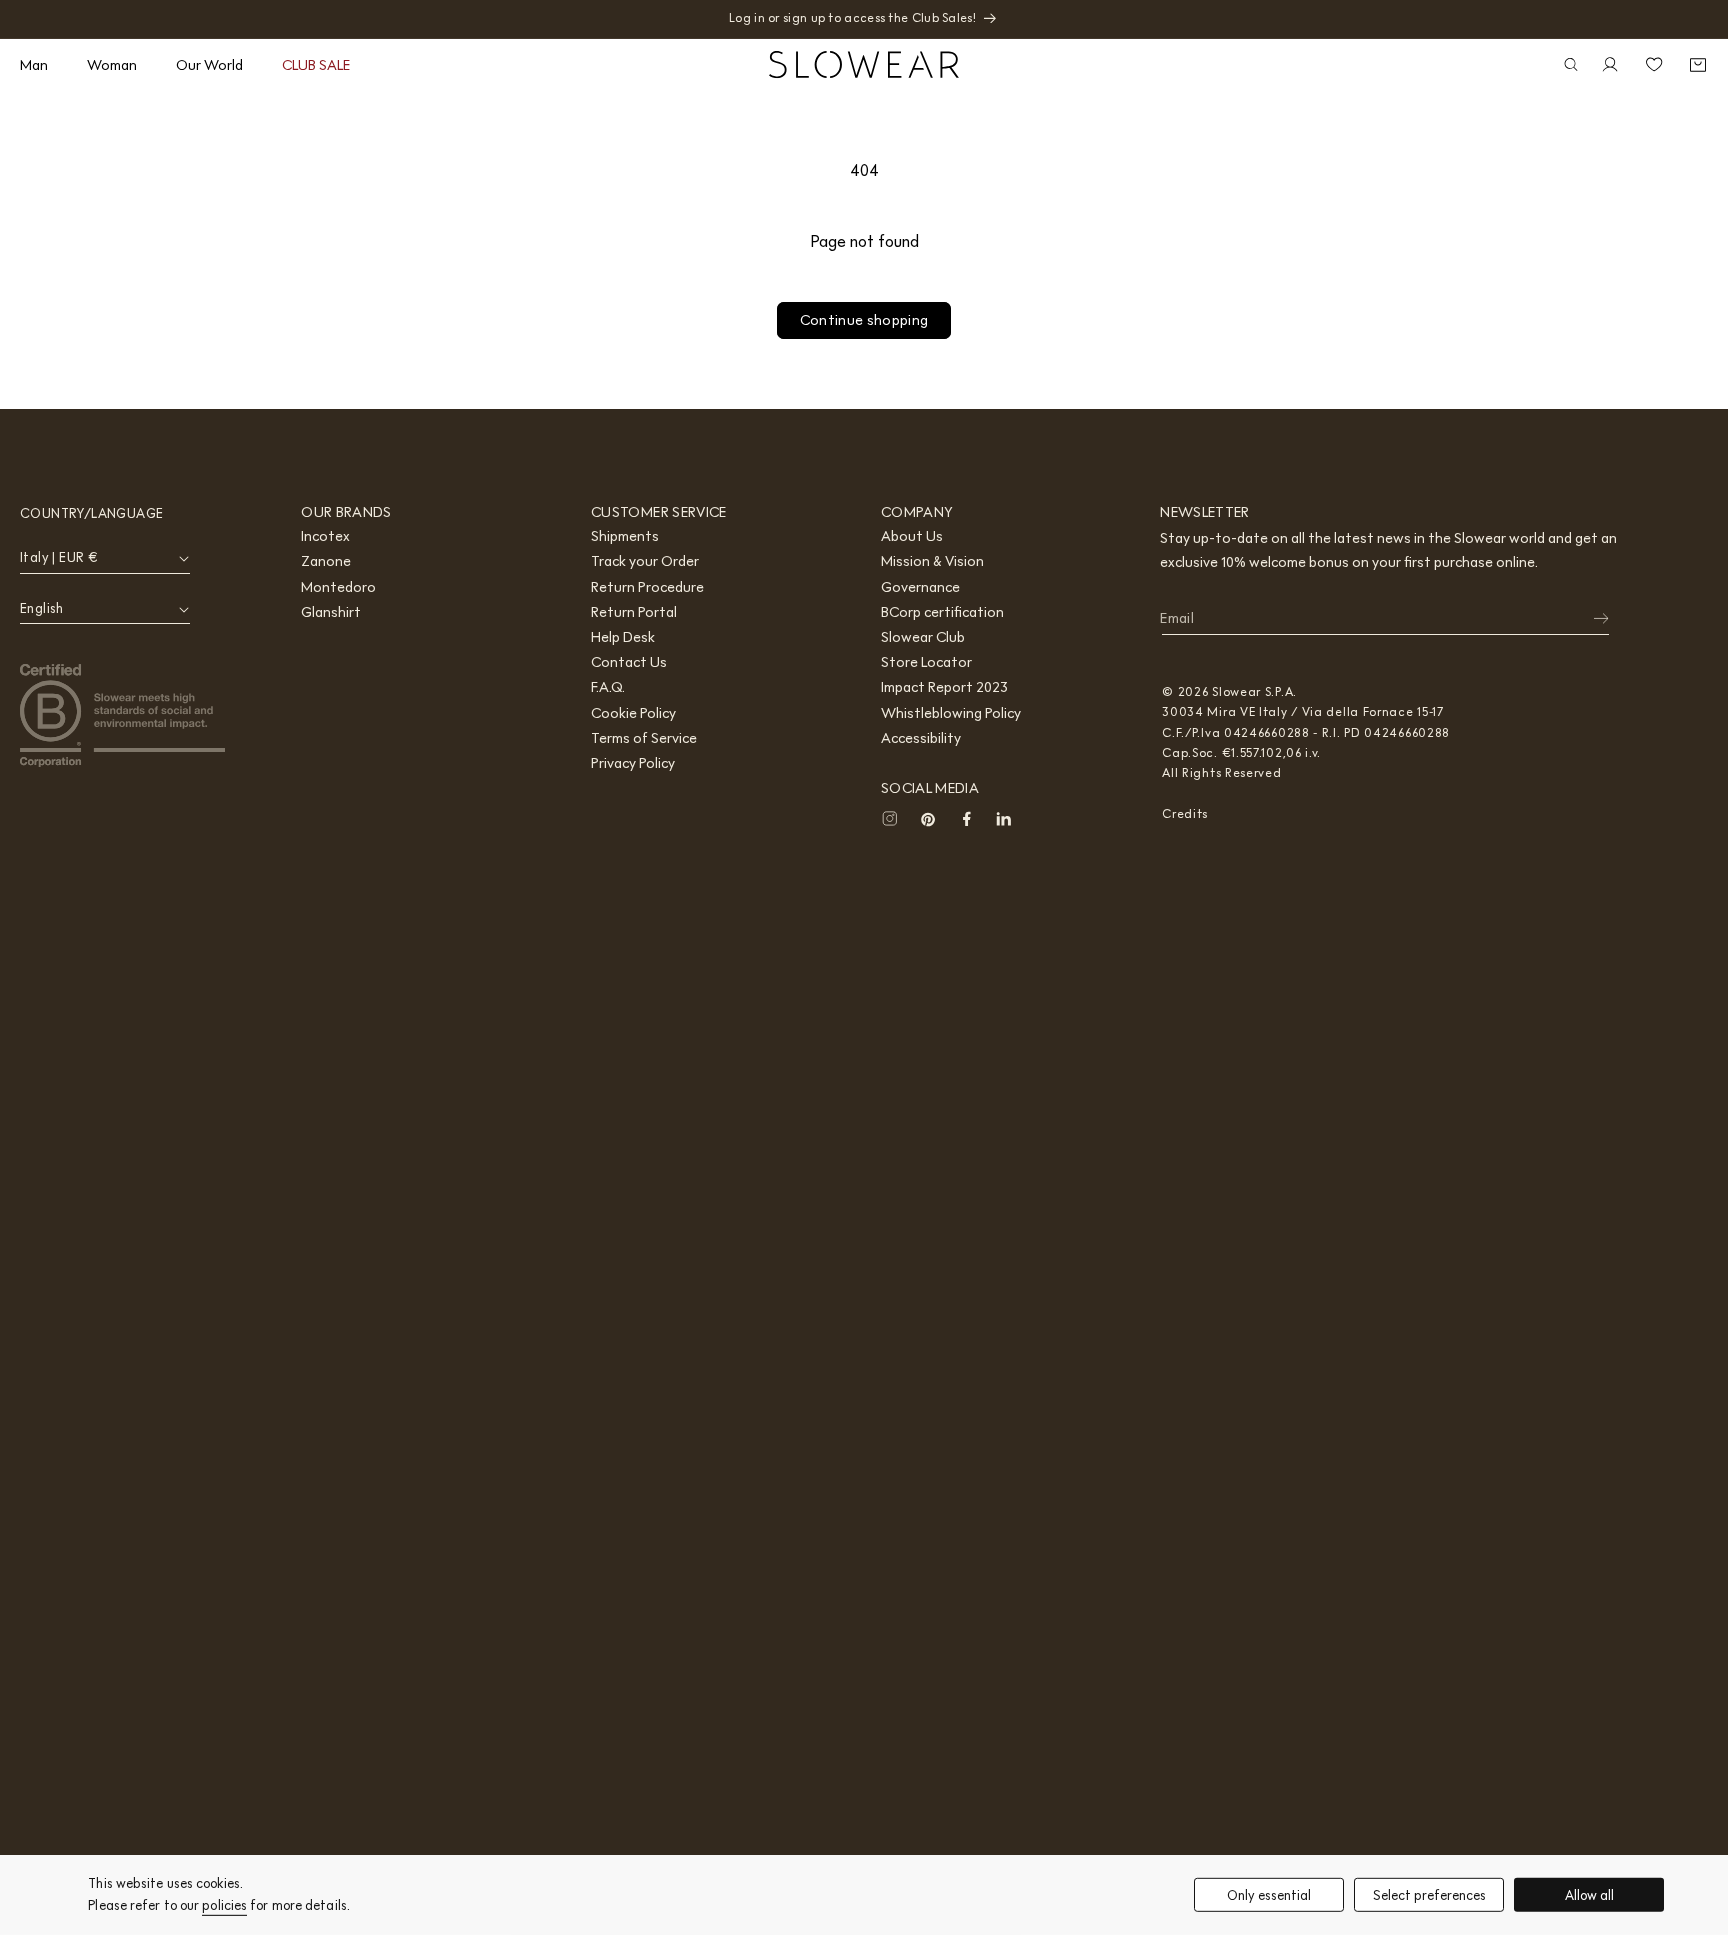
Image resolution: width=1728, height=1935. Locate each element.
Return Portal (634, 612)
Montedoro (338, 587)
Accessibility (921, 738)
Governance (920, 587)
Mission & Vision (932, 561)
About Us (912, 536)
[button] (41, 65)
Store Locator (926, 662)
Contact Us (629, 662)
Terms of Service (644, 738)
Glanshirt (331, 612)
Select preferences (1429, 1894)
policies (224, 1905)
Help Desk (623, 637)
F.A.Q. (608, 687)
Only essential (1269, 1894)
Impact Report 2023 (944, 687)
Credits (1185, 813)
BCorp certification (942, 612)
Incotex (325, 536)
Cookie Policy (633, 713)
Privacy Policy (633, 763)
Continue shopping (864, 320)
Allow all (1589, 1894)
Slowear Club (923, 637)
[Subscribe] (1588, 619)
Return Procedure (647, 587)
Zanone (326, 561)
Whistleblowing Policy (951, 713)
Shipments (625, 536)
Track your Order (645, 561)
